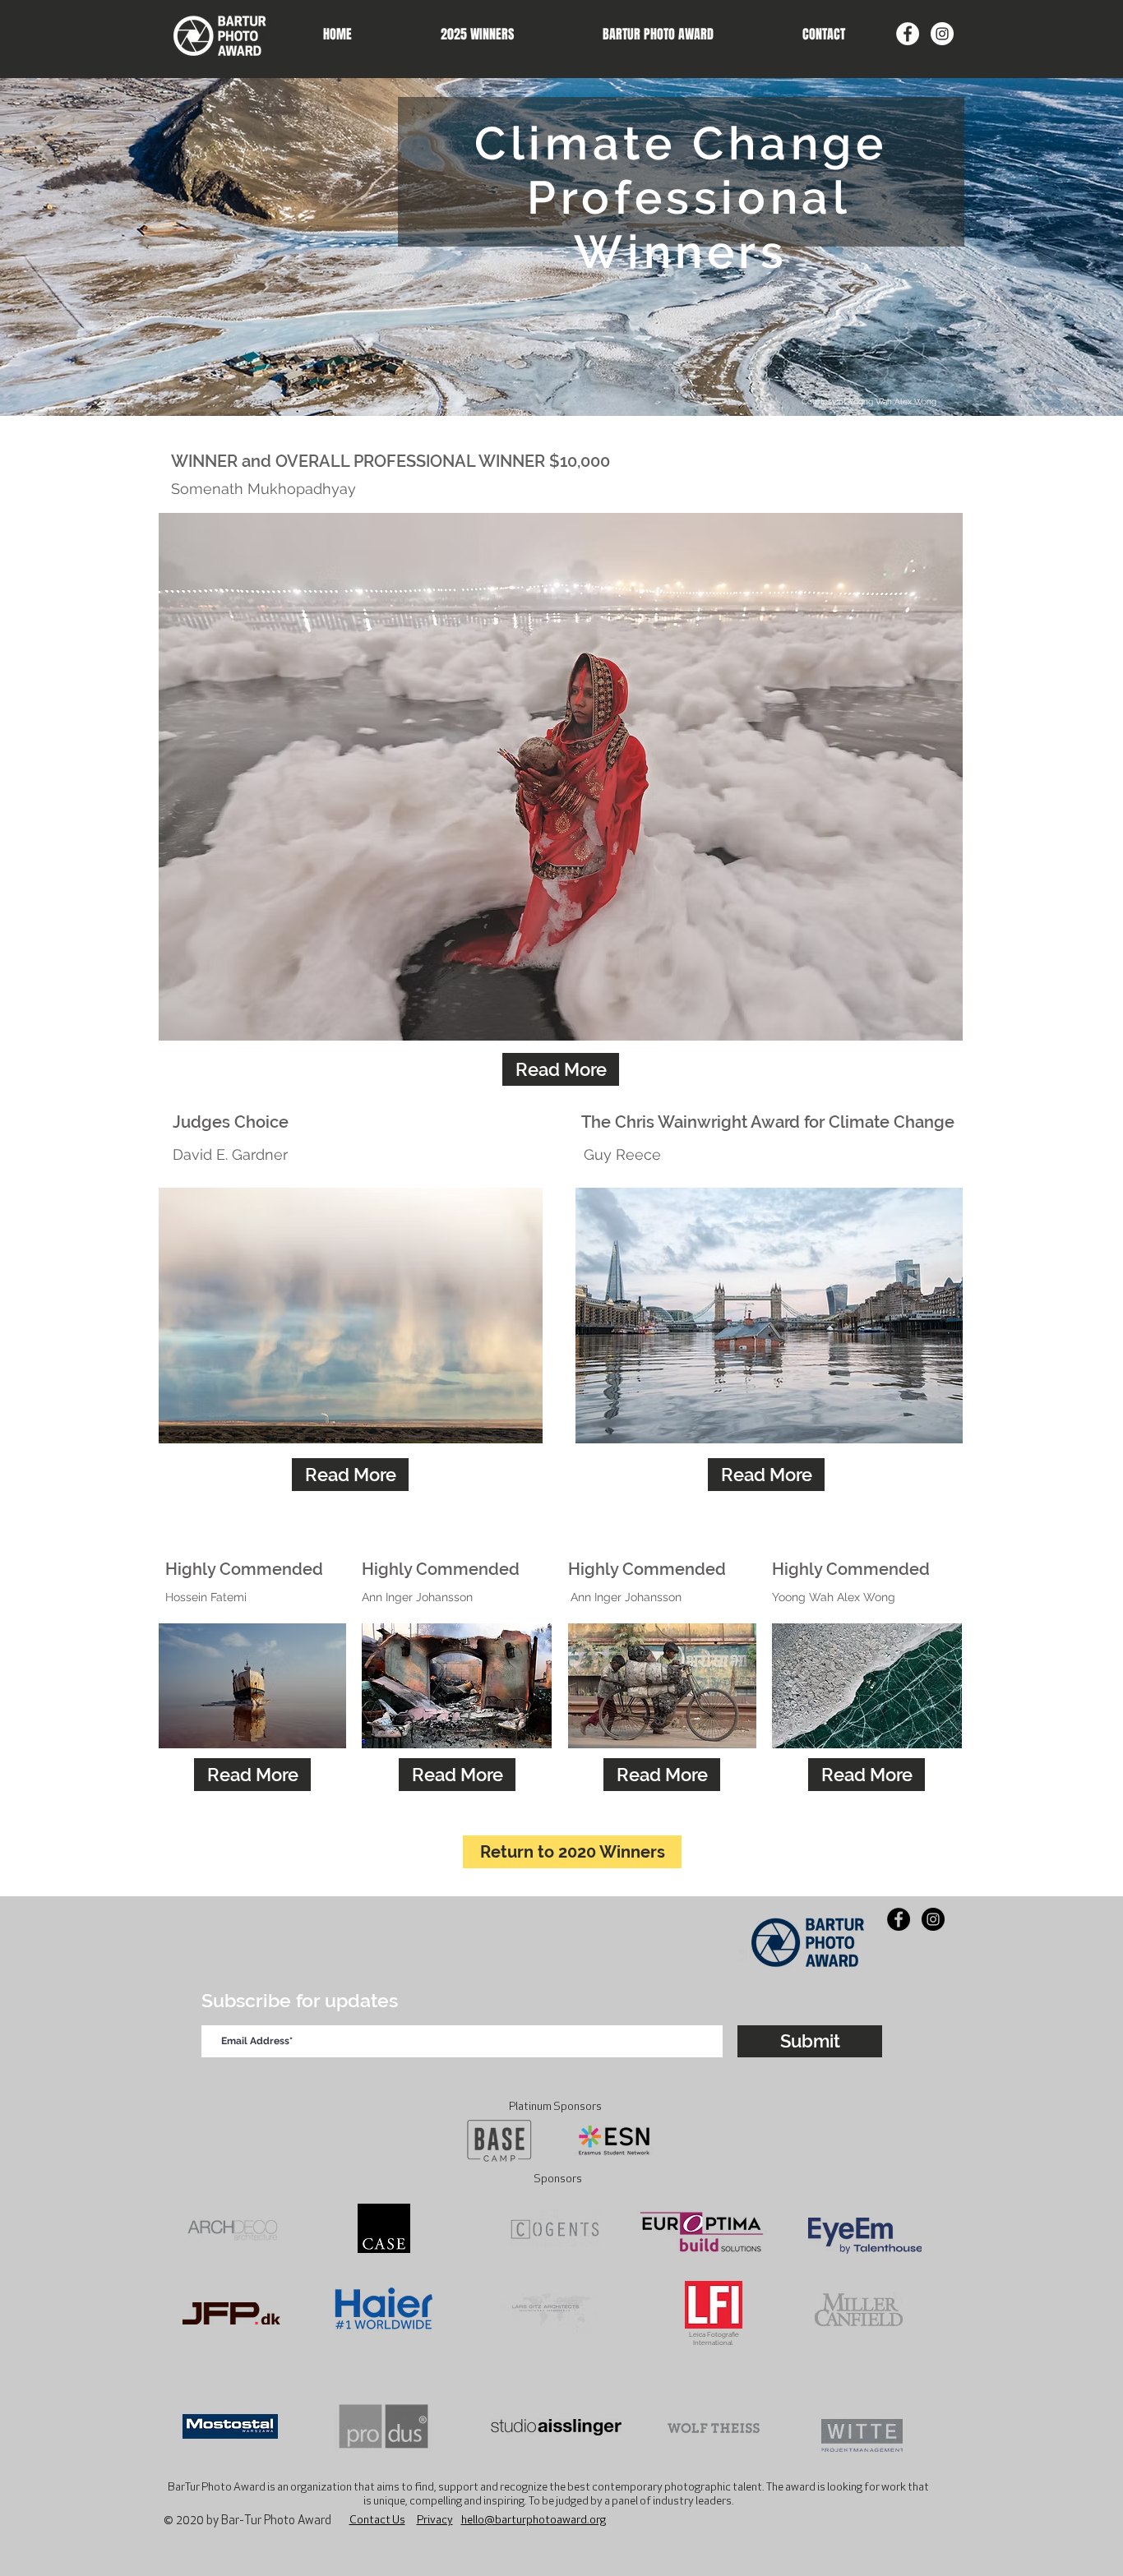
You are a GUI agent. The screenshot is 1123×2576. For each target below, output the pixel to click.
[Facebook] (908, 34)
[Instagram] (942, 34)
